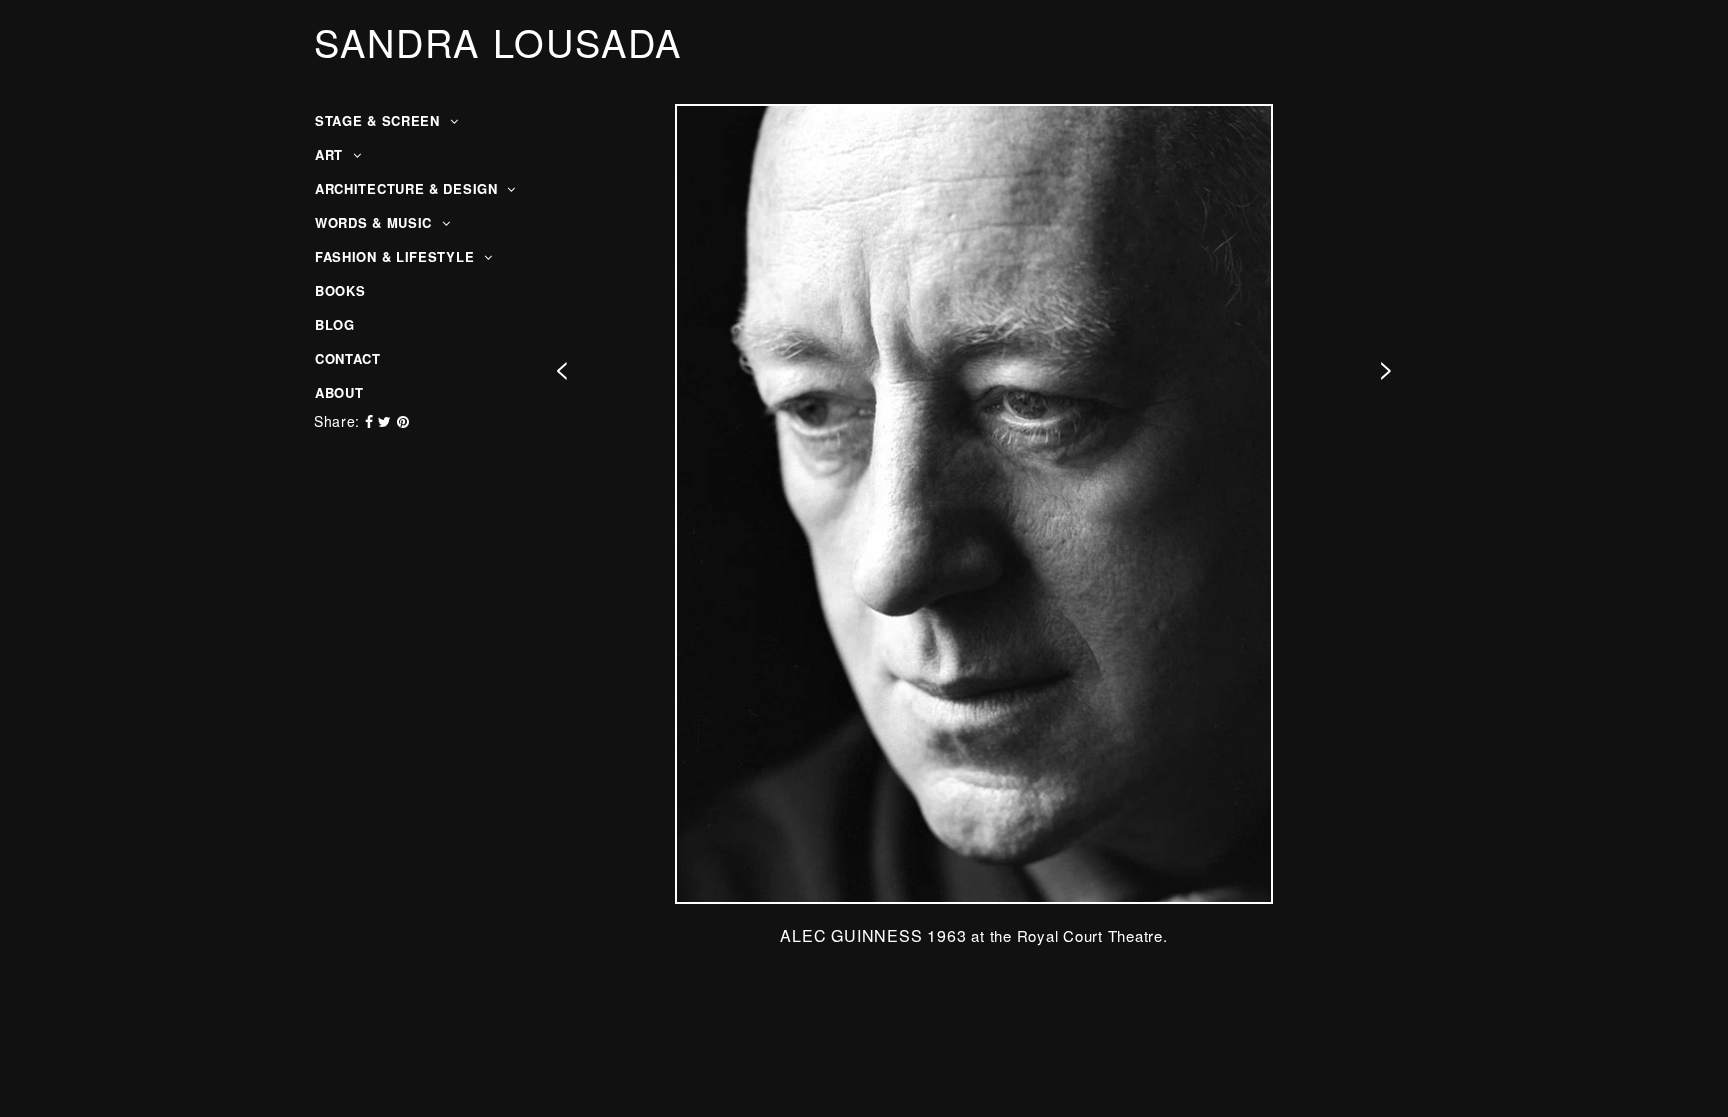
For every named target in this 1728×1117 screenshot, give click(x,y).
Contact (348, 358)
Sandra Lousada (498, 42)
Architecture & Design (408, 188)
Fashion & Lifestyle (397, 256)
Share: (337, 421)
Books (340, 290)
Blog (335, 324)
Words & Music (376, 222)
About (339, 392)
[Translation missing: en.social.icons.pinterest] (403, 421)
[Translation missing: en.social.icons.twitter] (387, 421)
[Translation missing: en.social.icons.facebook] (371, 421)
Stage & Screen (380, 120)
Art (331, 154)
